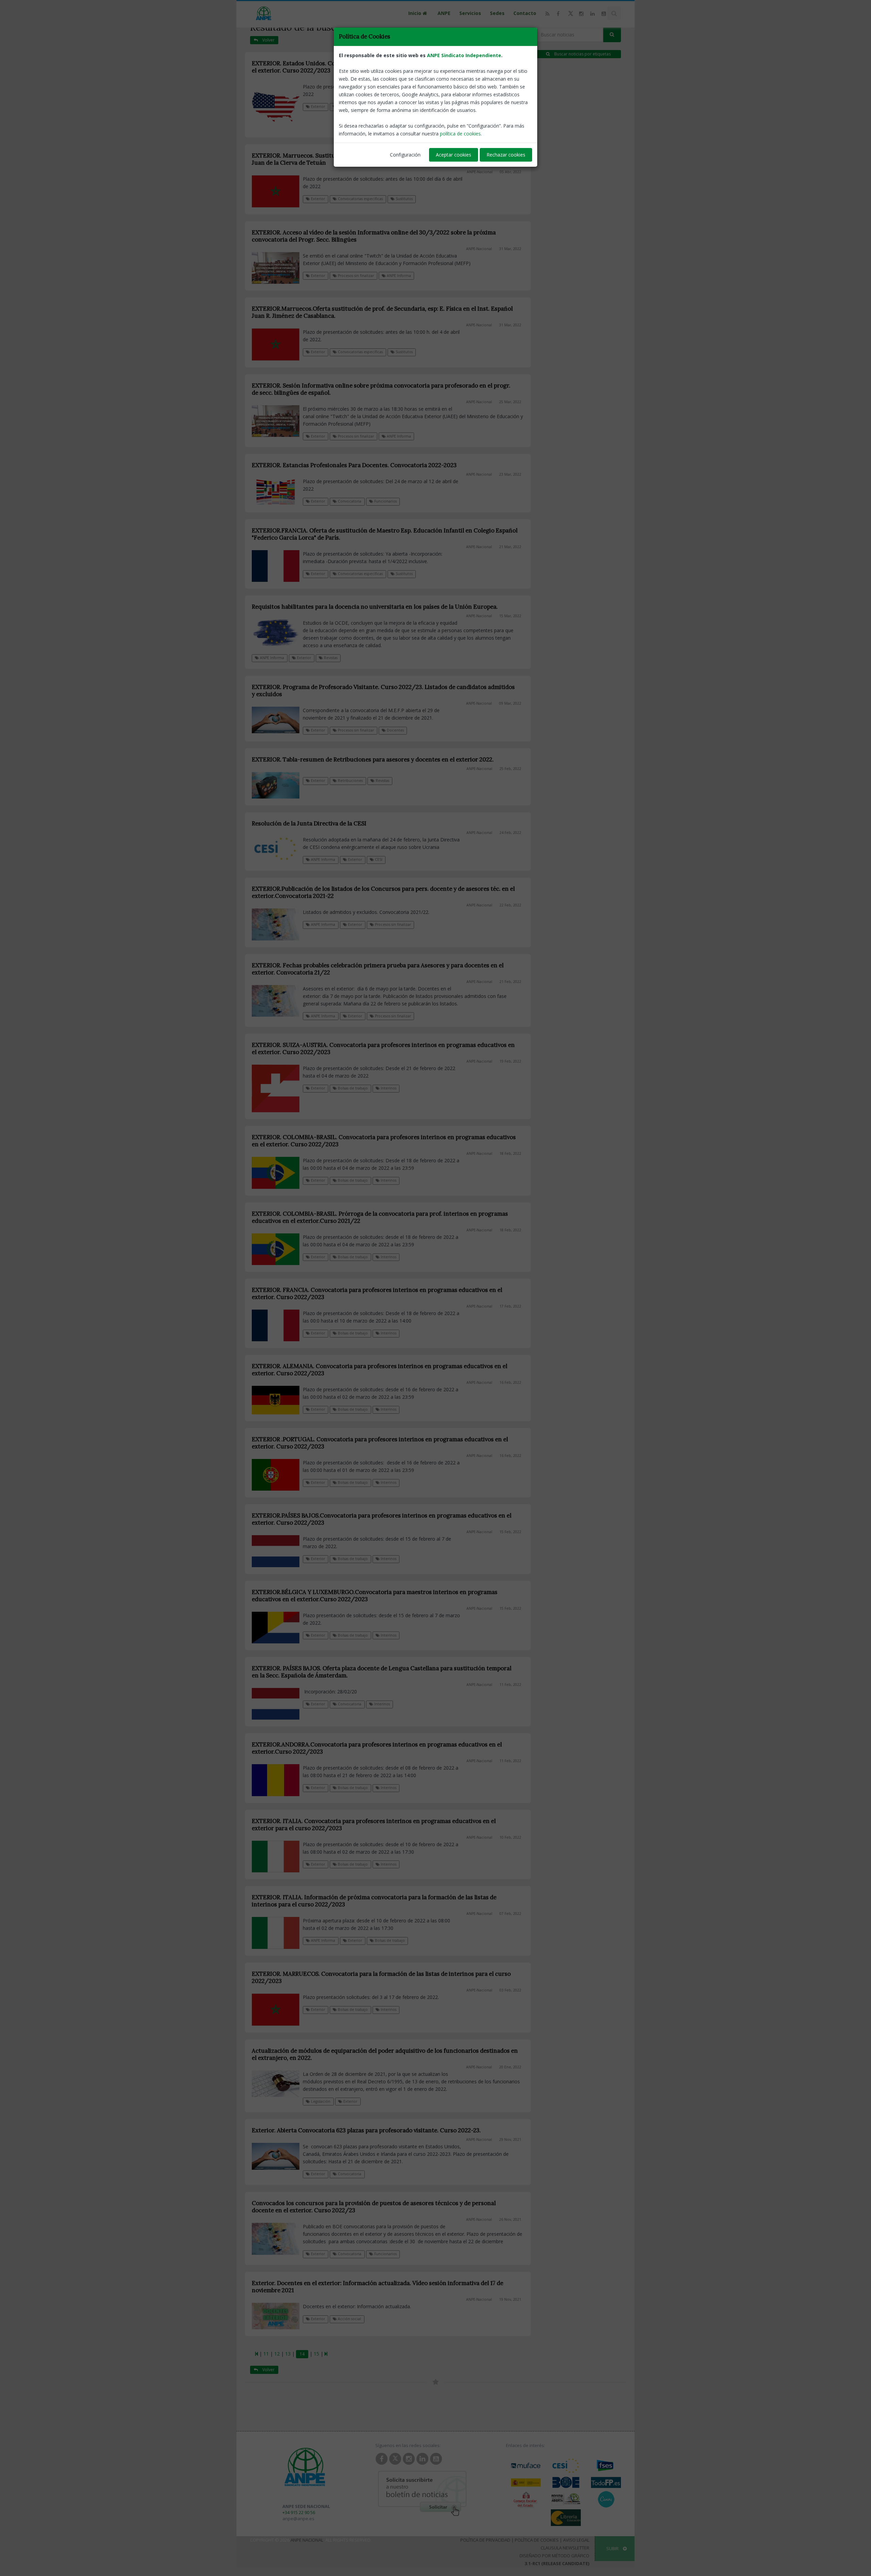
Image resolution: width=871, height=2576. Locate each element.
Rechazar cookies (506, 155)
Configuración (405, 155)
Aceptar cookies (454, 155)
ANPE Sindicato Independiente (464, 55)
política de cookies (460, 134)
